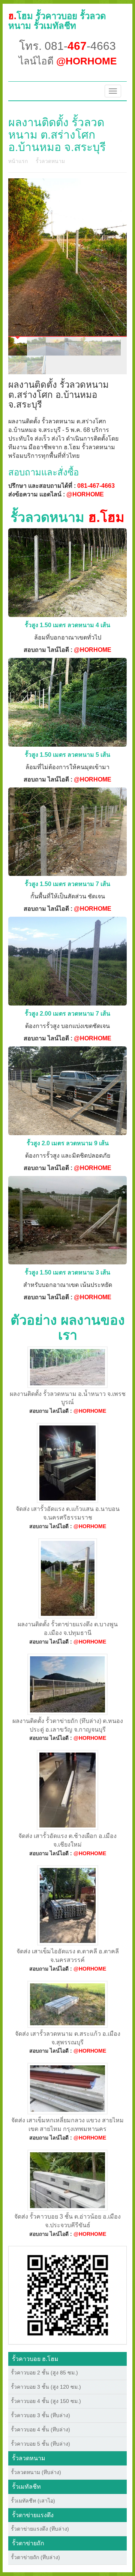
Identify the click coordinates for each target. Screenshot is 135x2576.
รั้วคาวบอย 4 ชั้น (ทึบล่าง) (40, 2430)
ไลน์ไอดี (68, 61)
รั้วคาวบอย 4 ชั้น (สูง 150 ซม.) (46, 2401)
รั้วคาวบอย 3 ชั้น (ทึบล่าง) (40, 2415)
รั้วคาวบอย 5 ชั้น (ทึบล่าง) (40, 2444)
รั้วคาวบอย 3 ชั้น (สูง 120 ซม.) (46, 2387)
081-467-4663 (96, 486)
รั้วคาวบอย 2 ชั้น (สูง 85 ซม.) (44, 2373)
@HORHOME (85, 494)
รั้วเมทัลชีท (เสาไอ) (33, 2501)
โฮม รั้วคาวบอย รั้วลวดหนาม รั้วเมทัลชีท (57, 21)
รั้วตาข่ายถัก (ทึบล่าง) (35, 2557)
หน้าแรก (18, 161)
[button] (68, 2295)
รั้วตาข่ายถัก (28, 2543)
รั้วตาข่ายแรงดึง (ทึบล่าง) (40, 2529)
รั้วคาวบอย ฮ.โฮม (35, 2359)
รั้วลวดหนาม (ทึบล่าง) (36, 2472)
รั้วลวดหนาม (50, 161)
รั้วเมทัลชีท (26, 2487)
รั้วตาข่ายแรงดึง (33, 2515)
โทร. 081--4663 (67, 46)
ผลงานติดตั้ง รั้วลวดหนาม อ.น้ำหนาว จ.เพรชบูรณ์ (68, 1398)
